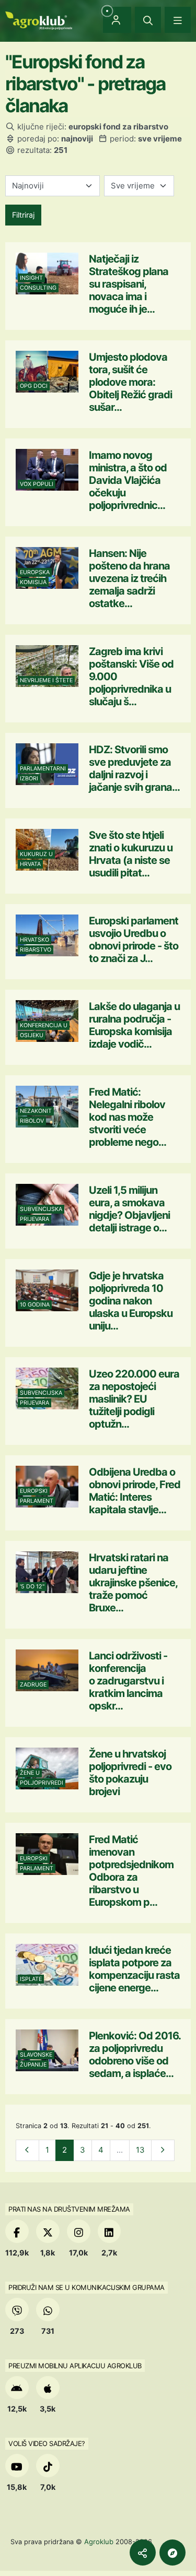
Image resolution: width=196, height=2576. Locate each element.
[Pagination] (27, 2150)
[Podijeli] (143, 2553)
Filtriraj (23, 215)
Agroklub (99, 2542)
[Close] (148, 20)
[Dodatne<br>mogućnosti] (172, 2553)
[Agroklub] (39, 20)
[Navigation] (178, 20)
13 (140, 2150)
